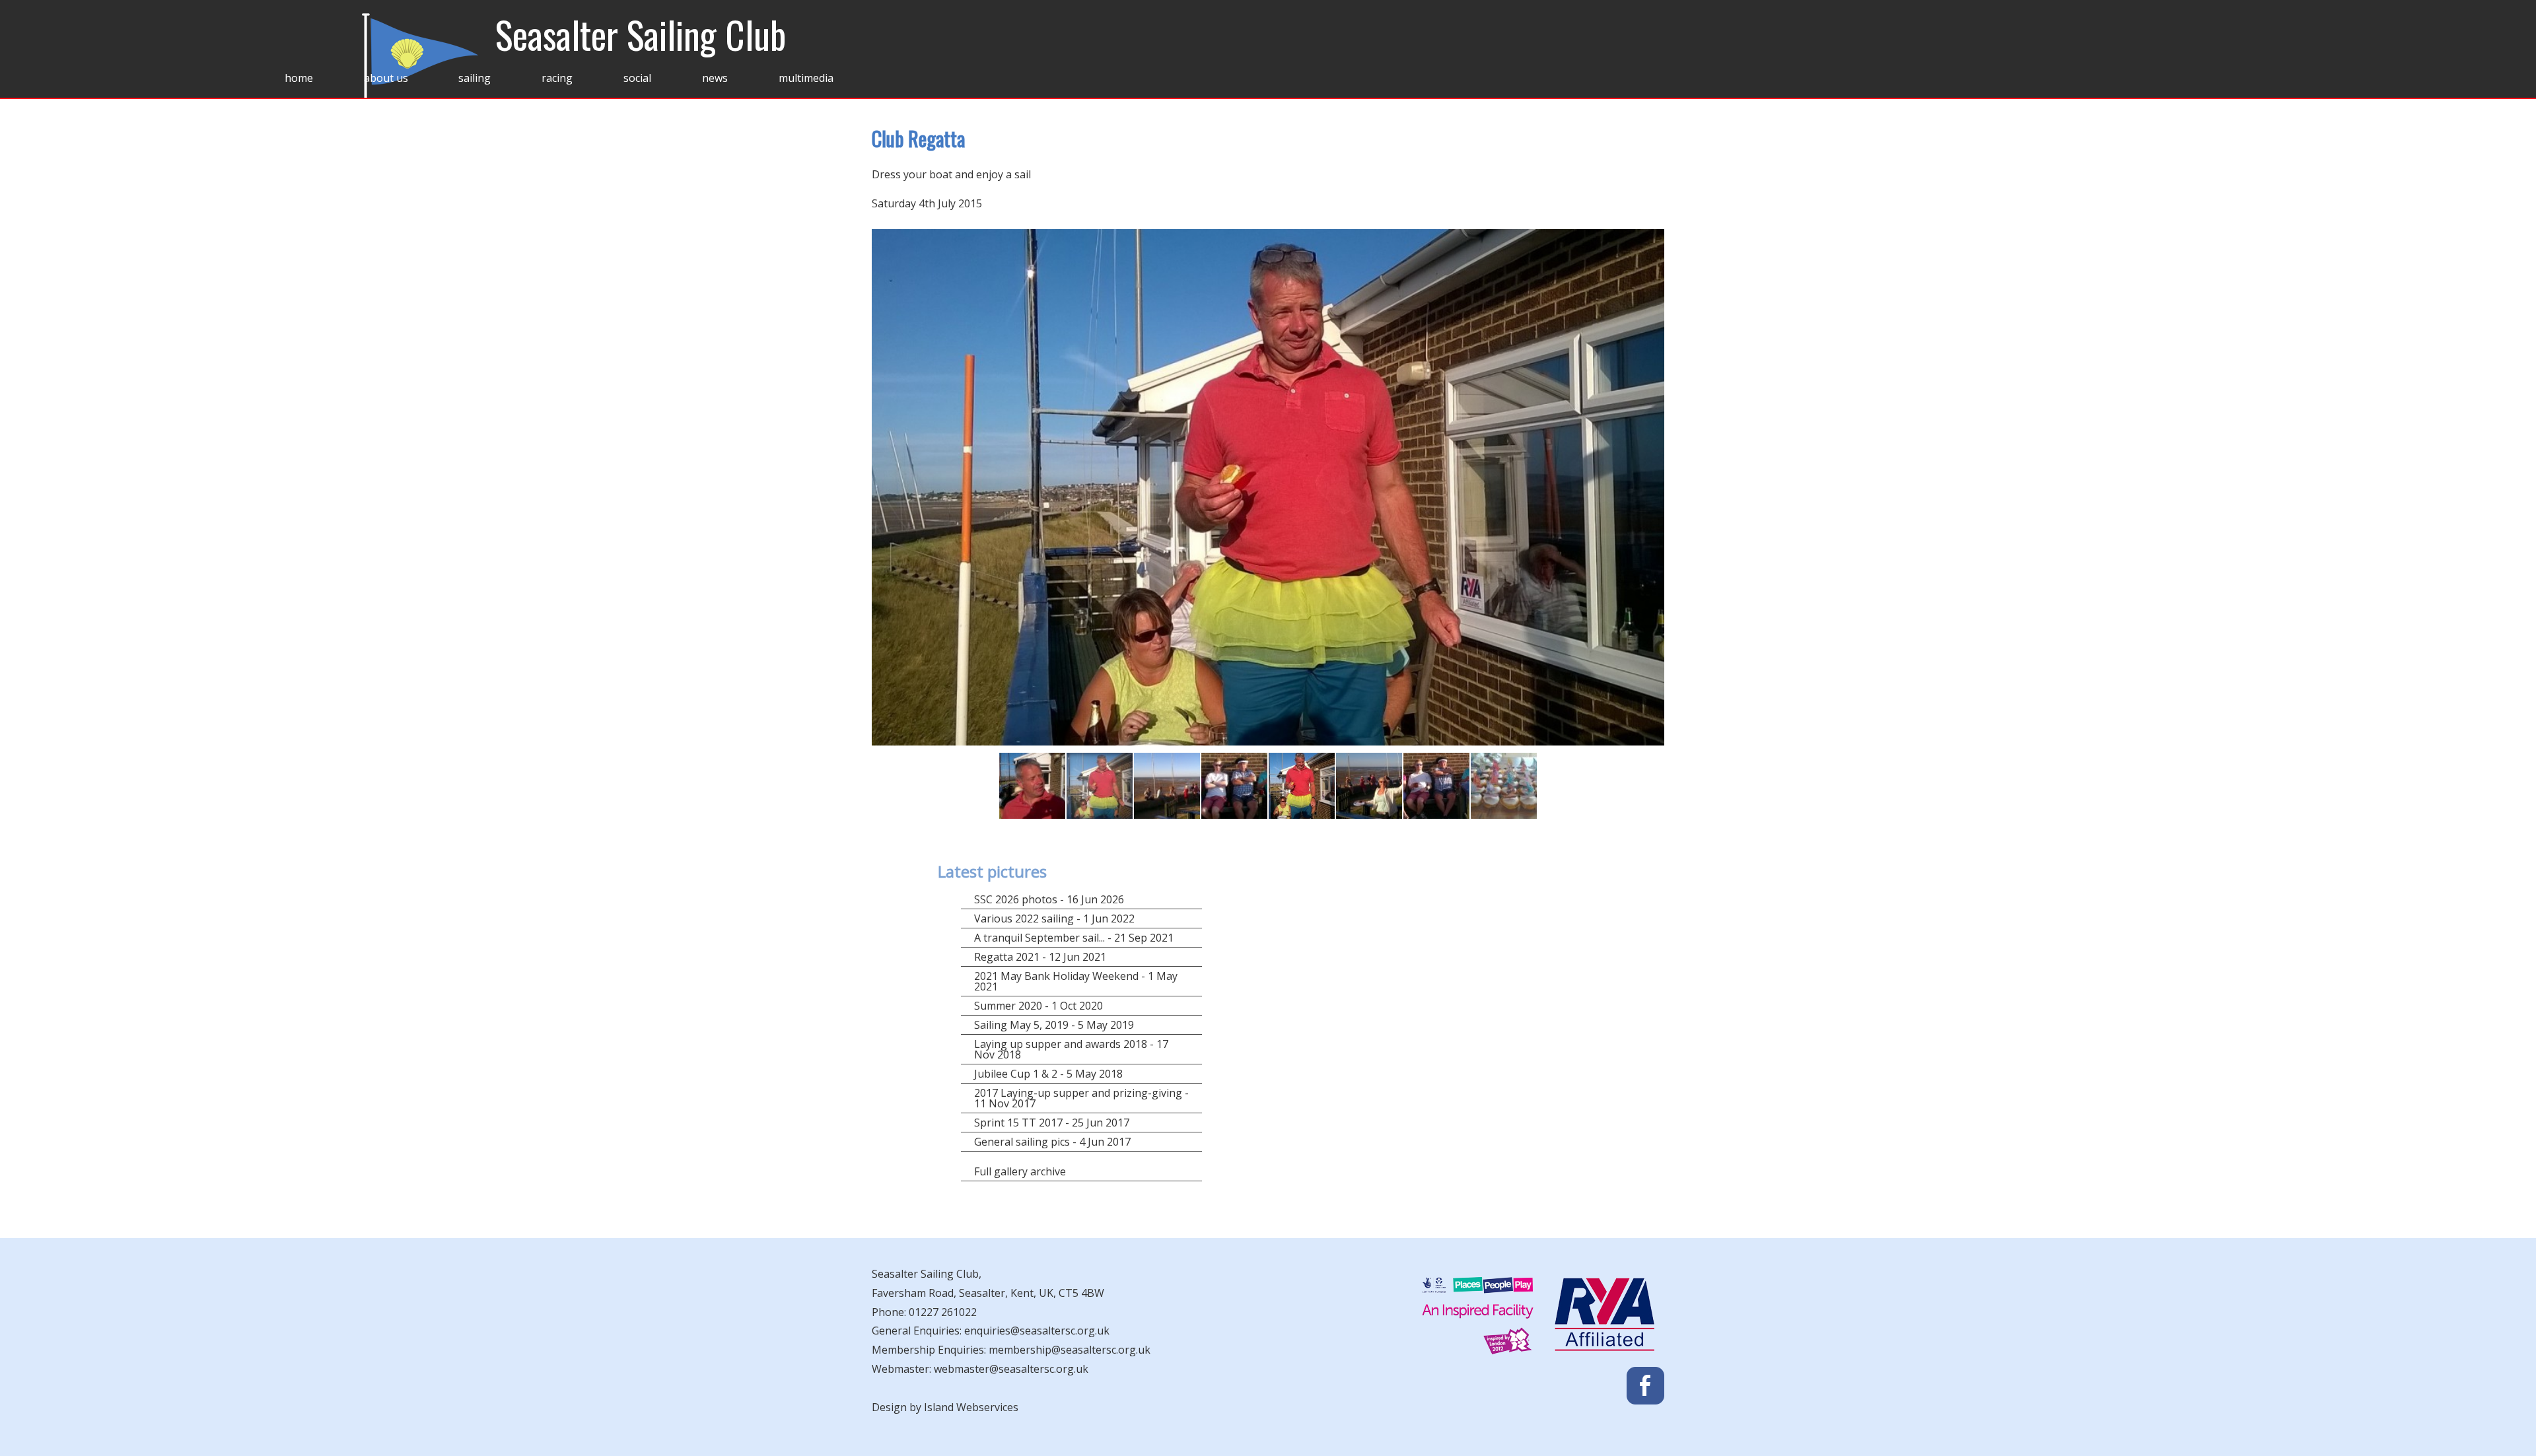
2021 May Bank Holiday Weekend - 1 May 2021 (1076, 981)
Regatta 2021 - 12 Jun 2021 (1040, 957)
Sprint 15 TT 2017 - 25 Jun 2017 (1052, 1123)
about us (386, 78)
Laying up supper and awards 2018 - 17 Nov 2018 (1071, 1049)
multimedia (806, 78)
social (637, 78)
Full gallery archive (1020, 1171)
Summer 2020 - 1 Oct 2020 (1039, 1006)
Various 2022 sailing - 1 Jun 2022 (1054, 919)
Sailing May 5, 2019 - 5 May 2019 (1054, 1025)
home (299, 78)
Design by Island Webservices (945, 1407)
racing (557, 78)
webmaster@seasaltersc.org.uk (1011, 1369)
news (715, 78)
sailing (475, 78)
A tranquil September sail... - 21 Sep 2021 (1074, 938)
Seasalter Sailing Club (641, 34)
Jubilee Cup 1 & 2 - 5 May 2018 (1048, 1074)
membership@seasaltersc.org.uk (1070, 1350)
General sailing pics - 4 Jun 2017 (1052, 1142)
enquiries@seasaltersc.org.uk (1037, 1331)
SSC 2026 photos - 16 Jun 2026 (1049, 899)
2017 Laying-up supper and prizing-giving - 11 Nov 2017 (1081, 1098)
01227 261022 (943, 1312)
